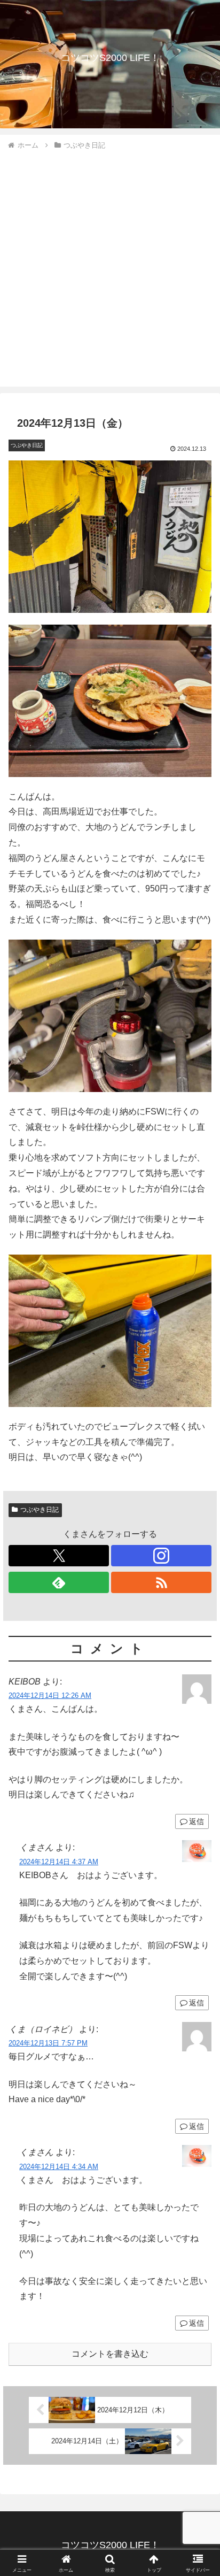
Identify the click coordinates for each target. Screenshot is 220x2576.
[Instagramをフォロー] (161, 1556)
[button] (198, 1772)
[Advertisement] (110, 267)
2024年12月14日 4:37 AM (59, 1862)
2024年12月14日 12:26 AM (50, 1695)
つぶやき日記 (40, 1510)
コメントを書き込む (110, 2354)
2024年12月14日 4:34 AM (59, 2167)
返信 (197, 1821)
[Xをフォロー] (59, 1556)
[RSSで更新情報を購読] (161, 1582)
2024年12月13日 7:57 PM (48, 2043)
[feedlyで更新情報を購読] (59, 1582)
